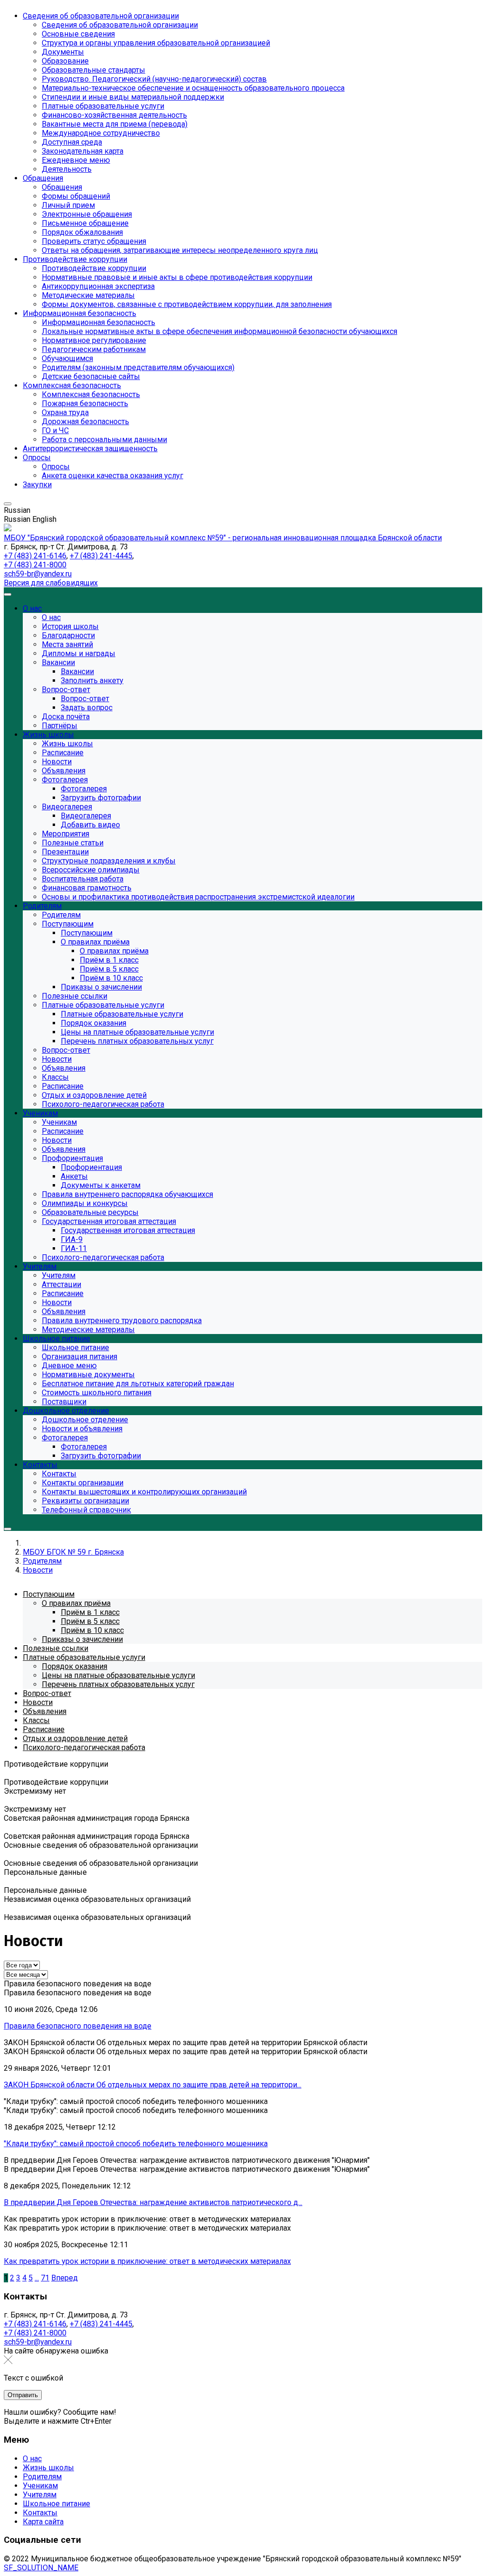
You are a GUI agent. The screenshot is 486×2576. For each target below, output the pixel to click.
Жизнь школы (48, 2468)
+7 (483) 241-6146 (35, 556)
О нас (32, 2459)
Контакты (40, 2513)
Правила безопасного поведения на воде (78, 2026)
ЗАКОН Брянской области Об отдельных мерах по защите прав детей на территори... (153, 2085)
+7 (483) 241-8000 (35, 565)
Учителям (40, 2495)
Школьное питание (56, 2504)
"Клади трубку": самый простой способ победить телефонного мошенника (136, 2144)
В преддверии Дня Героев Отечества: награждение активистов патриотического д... (153, 2202)
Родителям (42, 2477)
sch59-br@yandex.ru (38, 574)
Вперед (65, 2278)
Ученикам (40, 2486)
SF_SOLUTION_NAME (41, 2568)
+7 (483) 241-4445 (101, 556)
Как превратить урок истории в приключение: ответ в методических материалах (147, 2261)
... (37, 2278)
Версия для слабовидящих (51, 583)
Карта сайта (43, 2522)
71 (45, 2278)
